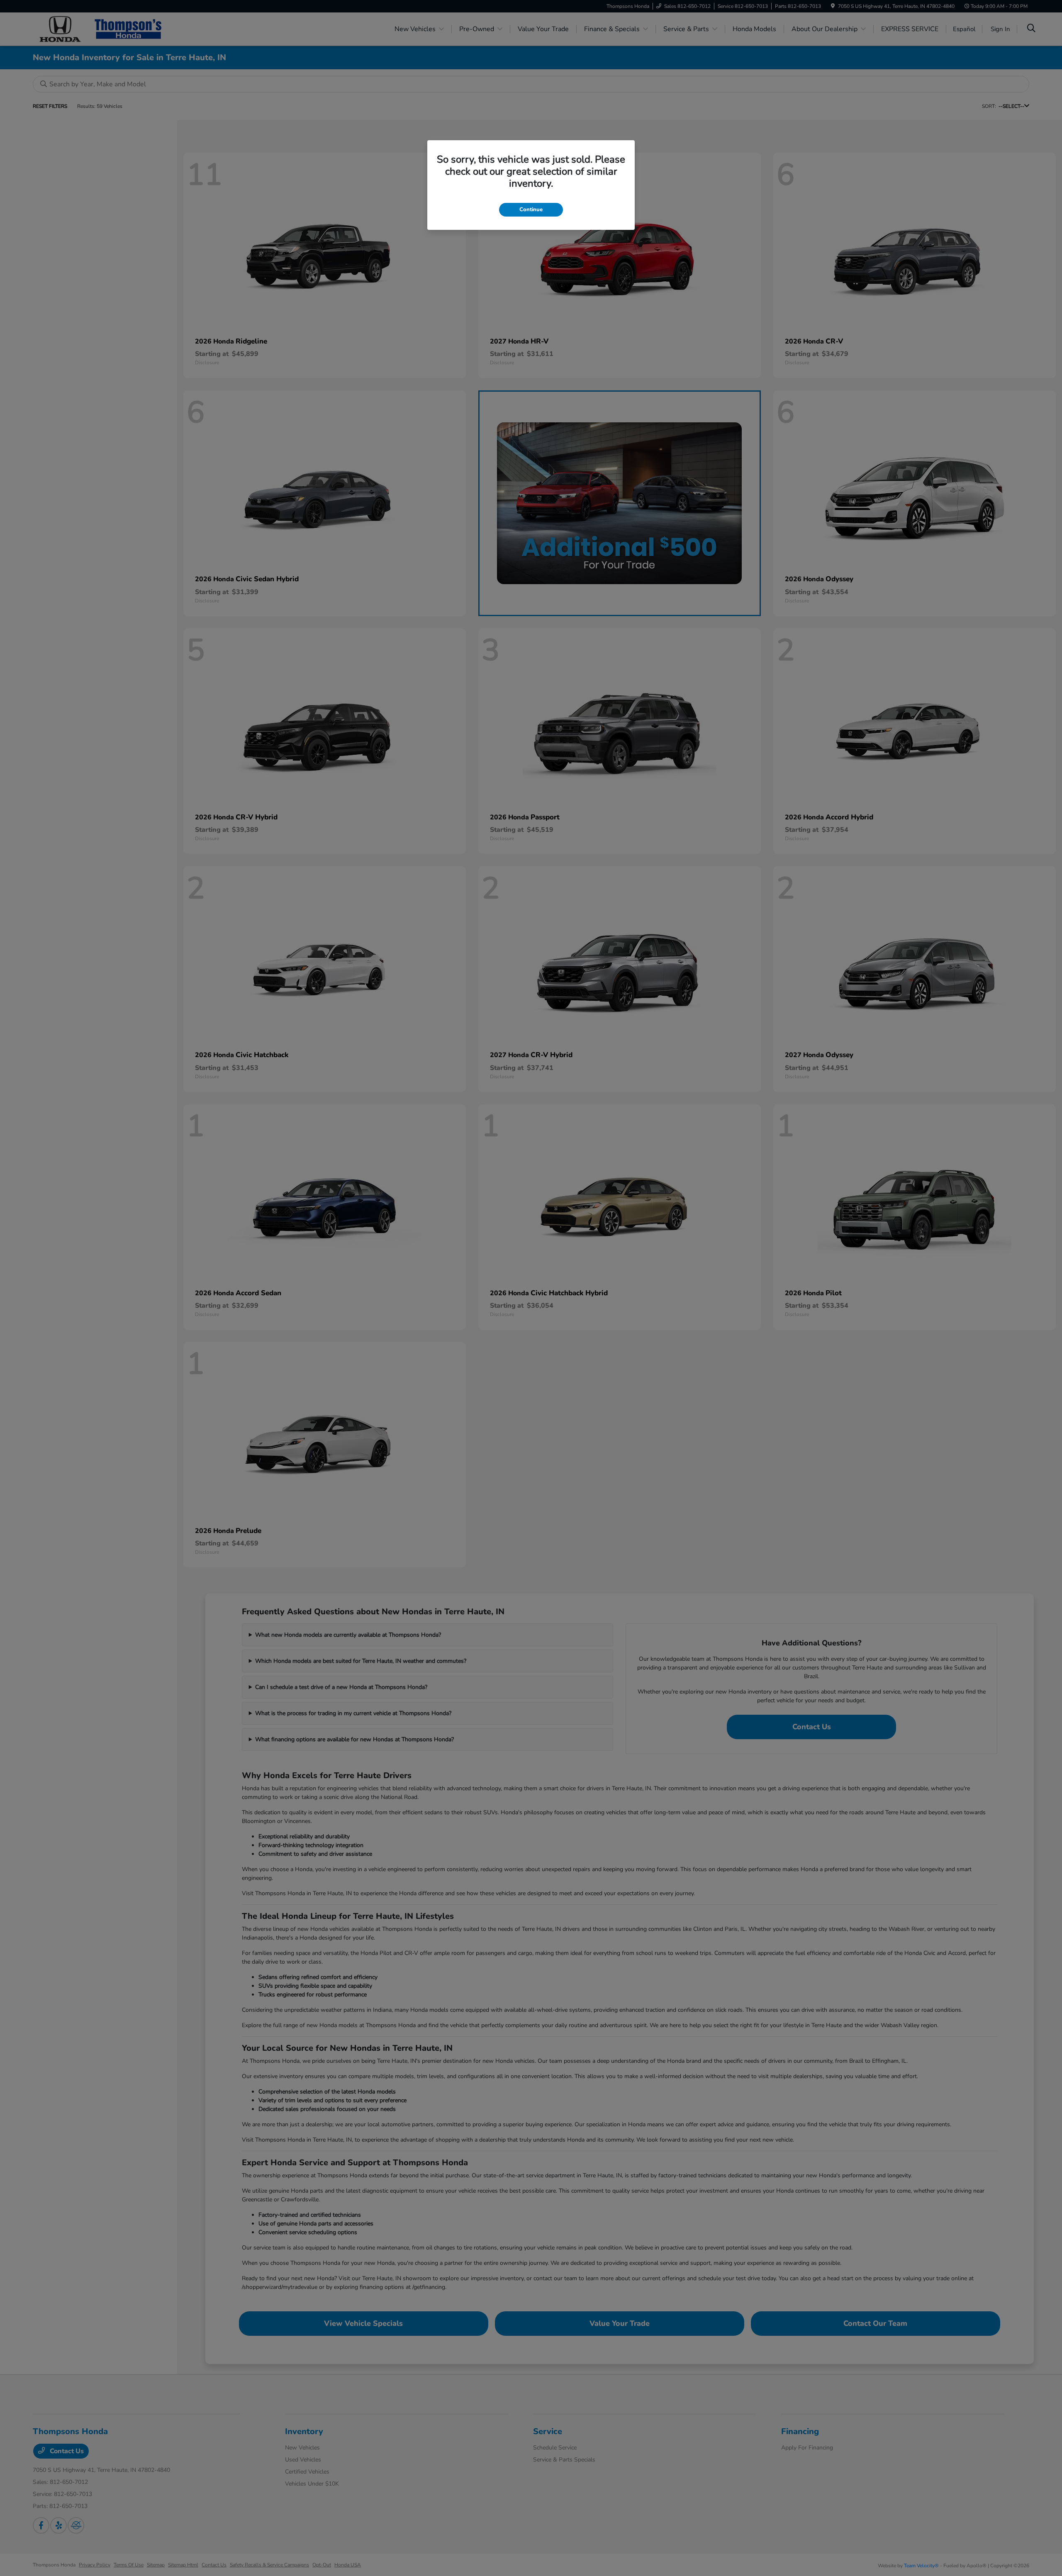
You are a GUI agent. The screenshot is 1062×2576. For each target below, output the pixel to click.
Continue (531, 210)
